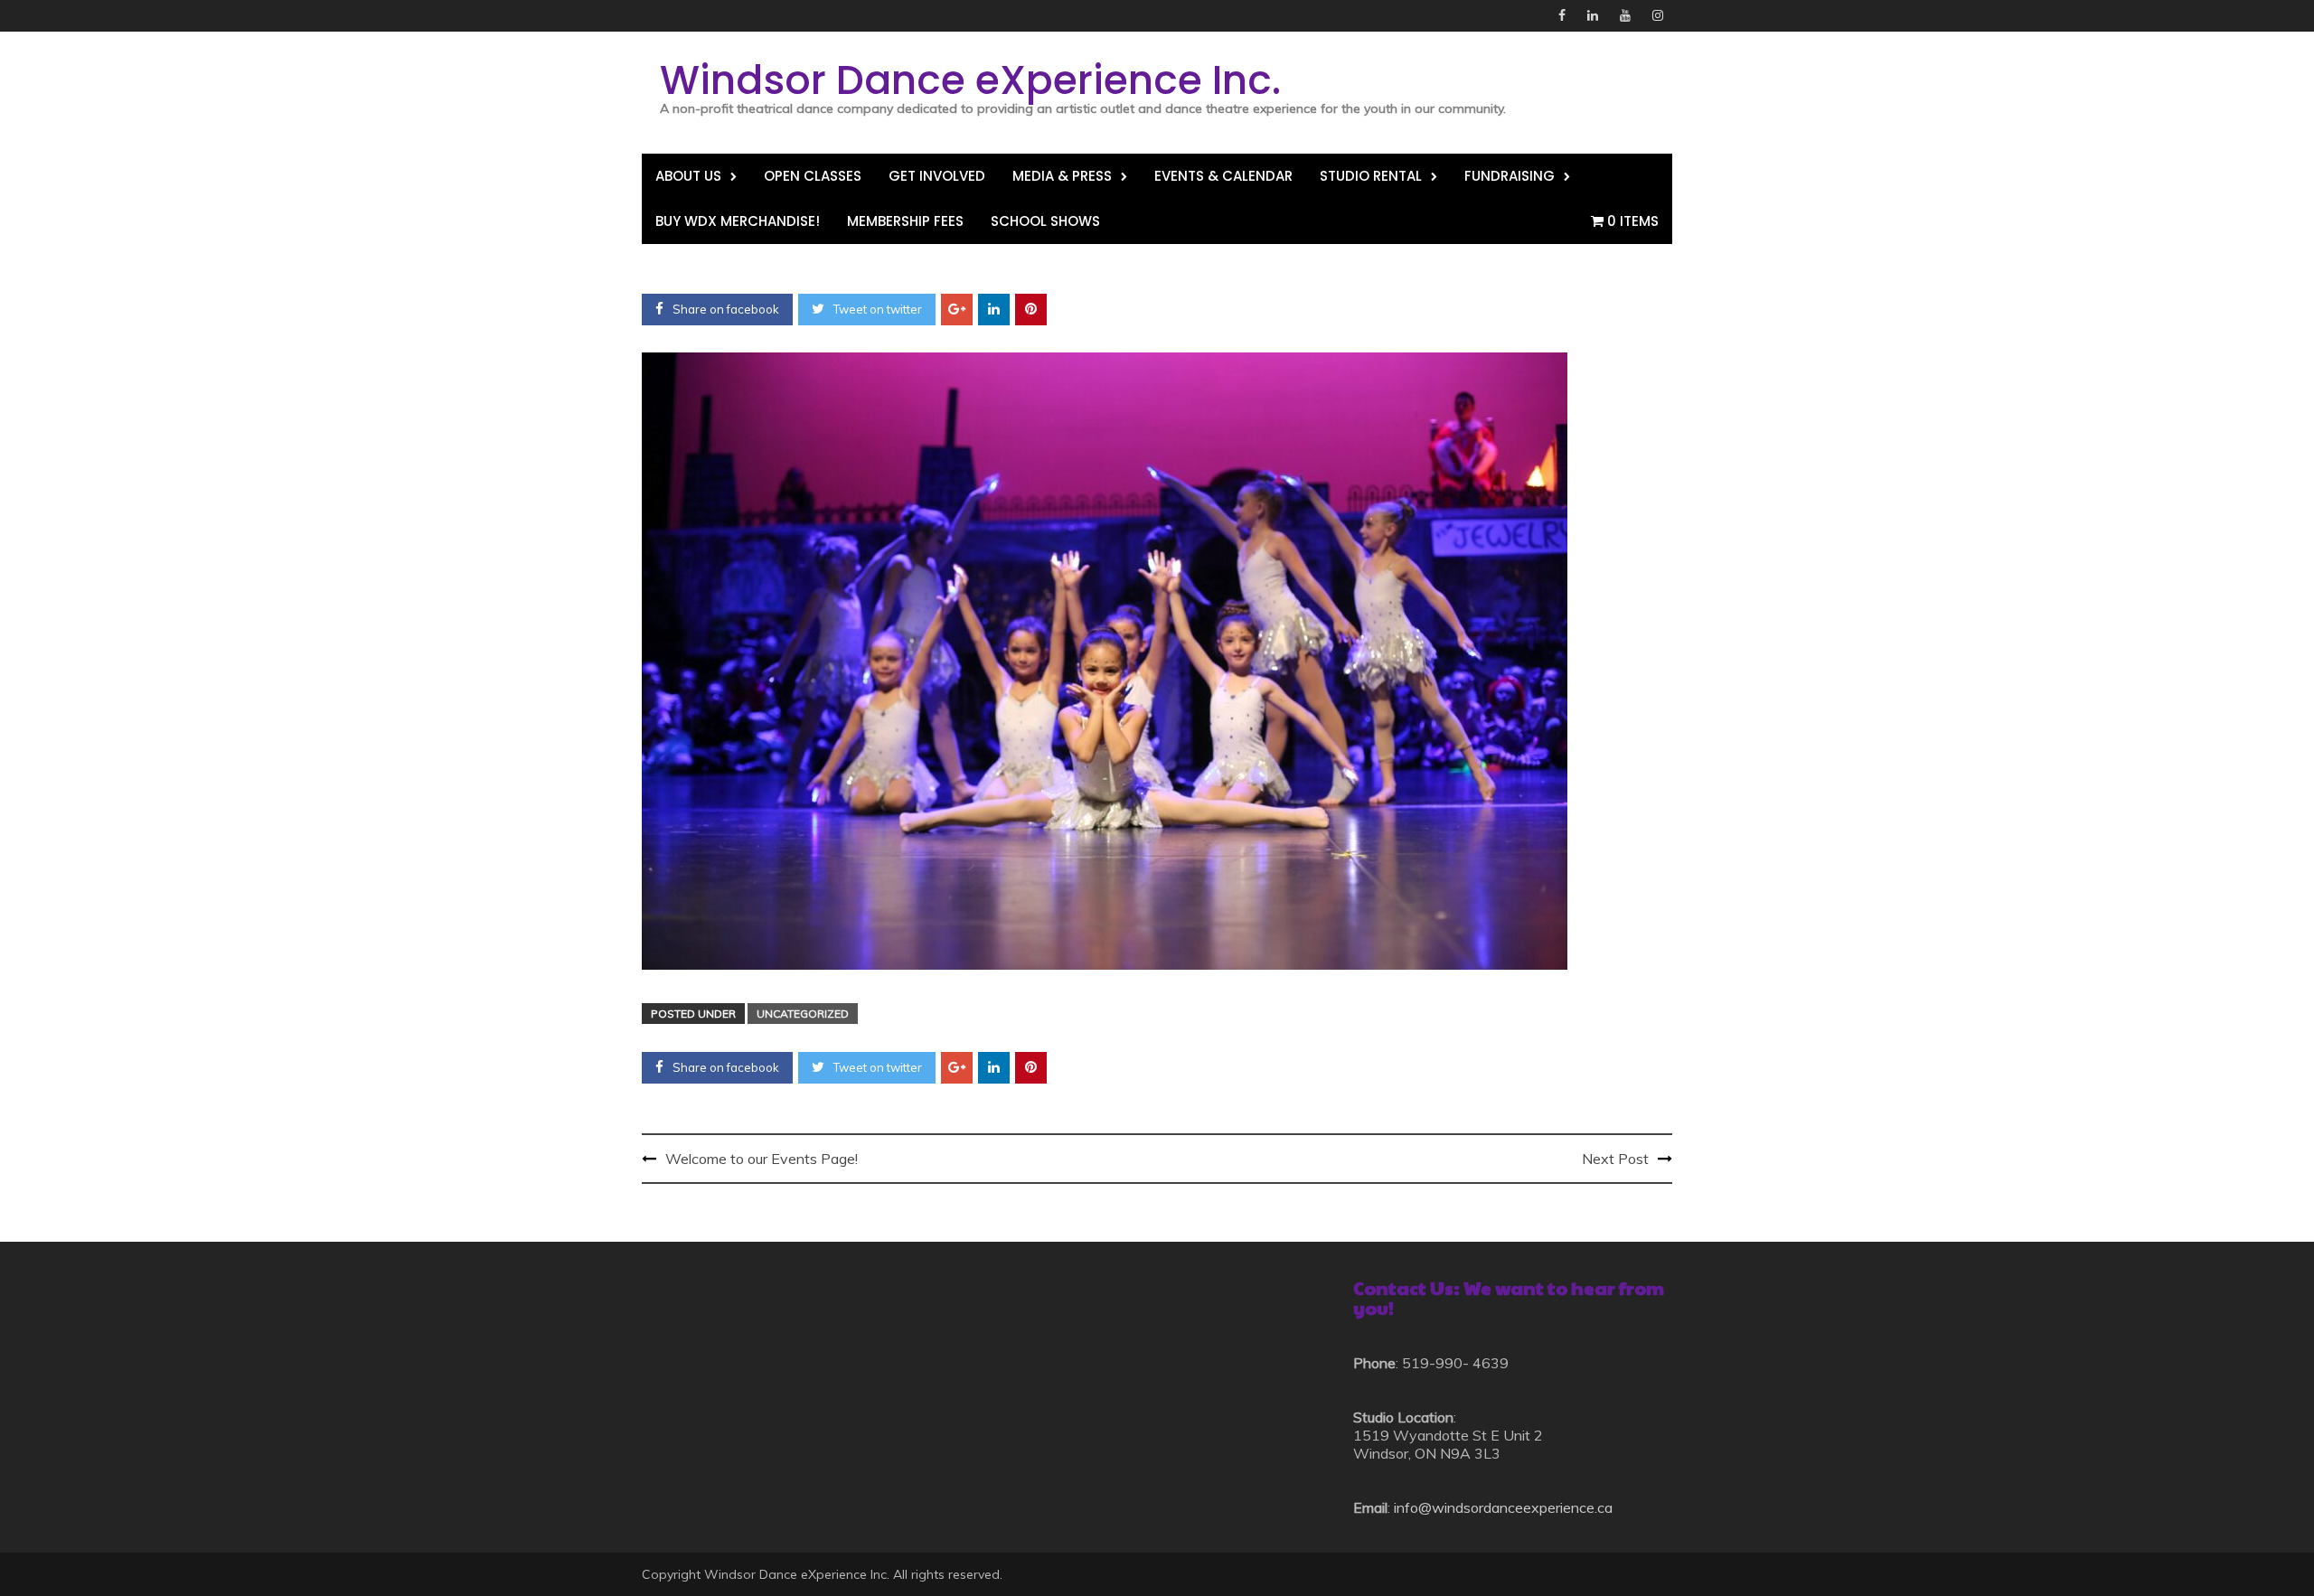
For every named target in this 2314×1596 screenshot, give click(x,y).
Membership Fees (905, 221)
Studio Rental (1371, 176)
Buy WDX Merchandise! (738, 221)
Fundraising (1510, 176)
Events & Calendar (1223, 176)
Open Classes (813, 176)
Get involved (937, 176)
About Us (688, 176)
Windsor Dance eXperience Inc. (970, 80)
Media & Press (1062, 176)
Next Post (1615, 1159)
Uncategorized (803, 1014)
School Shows (1045, 221)
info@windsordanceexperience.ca (1503, 1507)
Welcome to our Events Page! (762, 1159)
